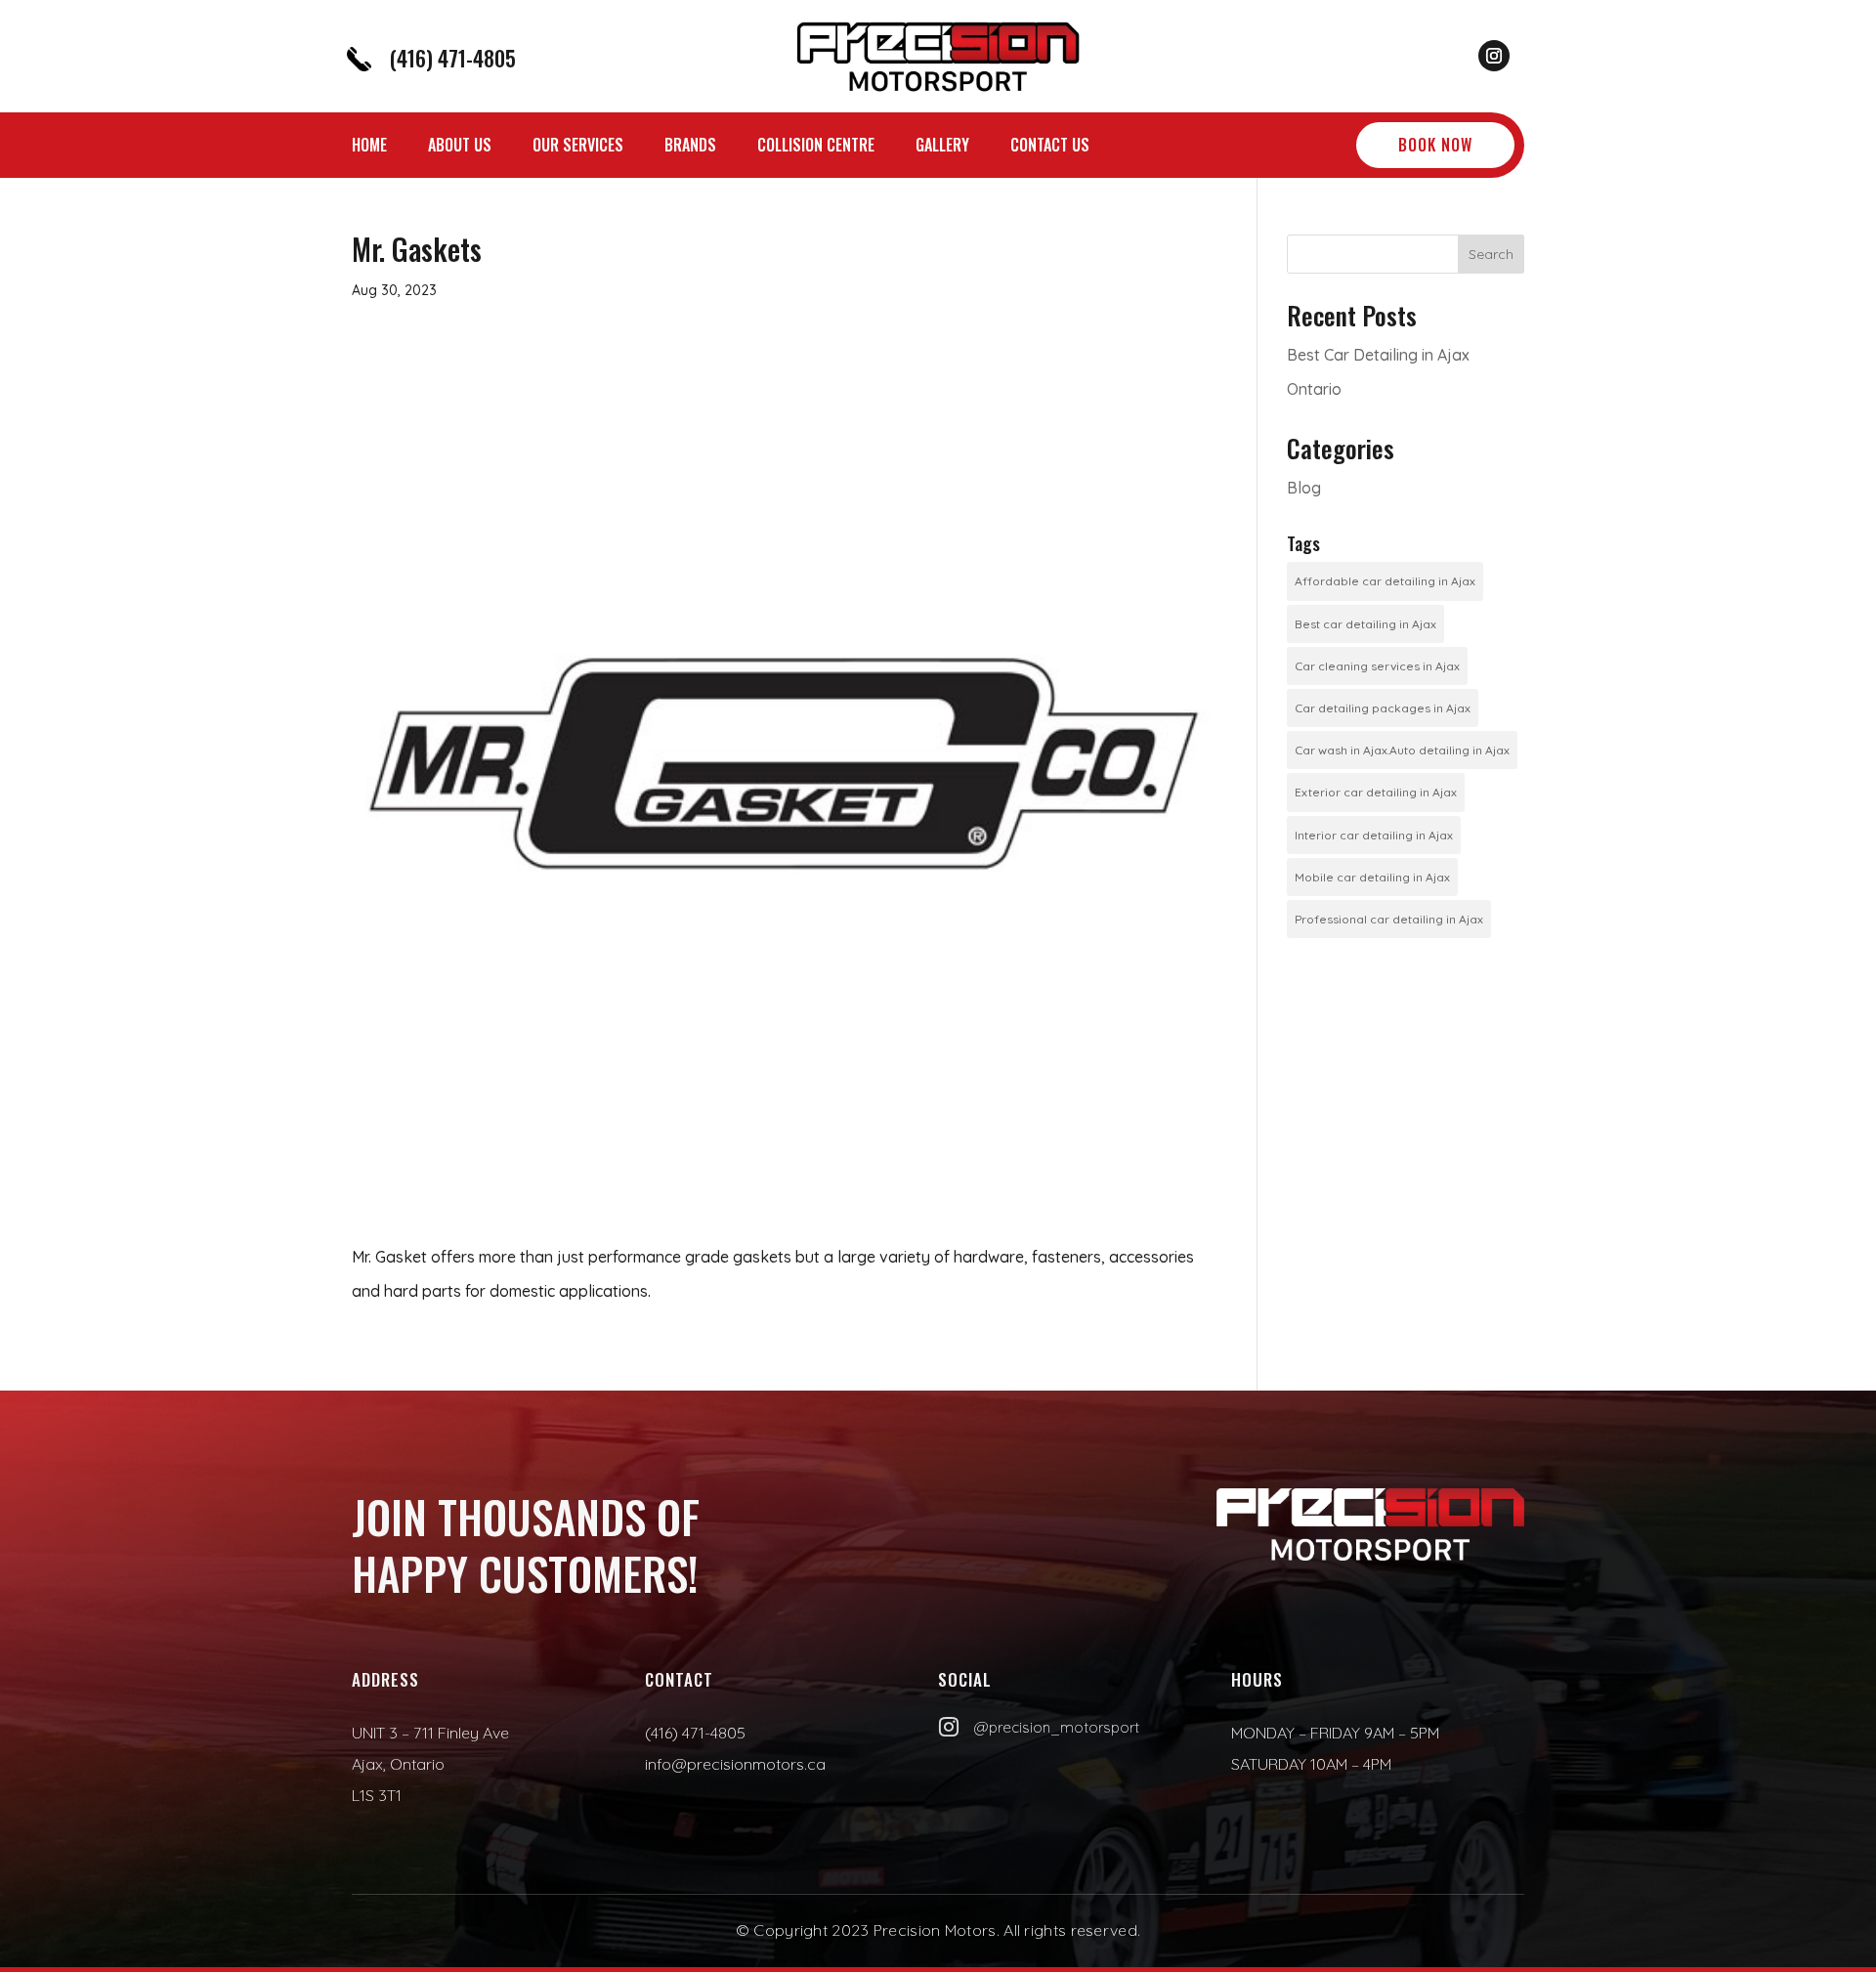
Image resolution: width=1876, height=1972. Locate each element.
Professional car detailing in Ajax (1389, 919)
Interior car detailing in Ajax (1374, 835)
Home (369, 147)
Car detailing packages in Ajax (1383, 708)
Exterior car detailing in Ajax (1376, 792)
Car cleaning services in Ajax (1377, 666)
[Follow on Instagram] (1494, 56)
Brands (690, 147)
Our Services (578, 147)
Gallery (942, 147)
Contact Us (1050, 147)
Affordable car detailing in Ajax (1385, 581)
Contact (679, 1679)
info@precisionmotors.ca (735, 1764)
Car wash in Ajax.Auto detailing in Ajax (1402, 750)
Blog (1304, 488)
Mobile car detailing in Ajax (1372, 877)
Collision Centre (816, 147)
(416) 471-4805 (452, 58)
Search (1491, 254)
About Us (460, 147)
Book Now (1435, 145)
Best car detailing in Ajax (1365, 624)
